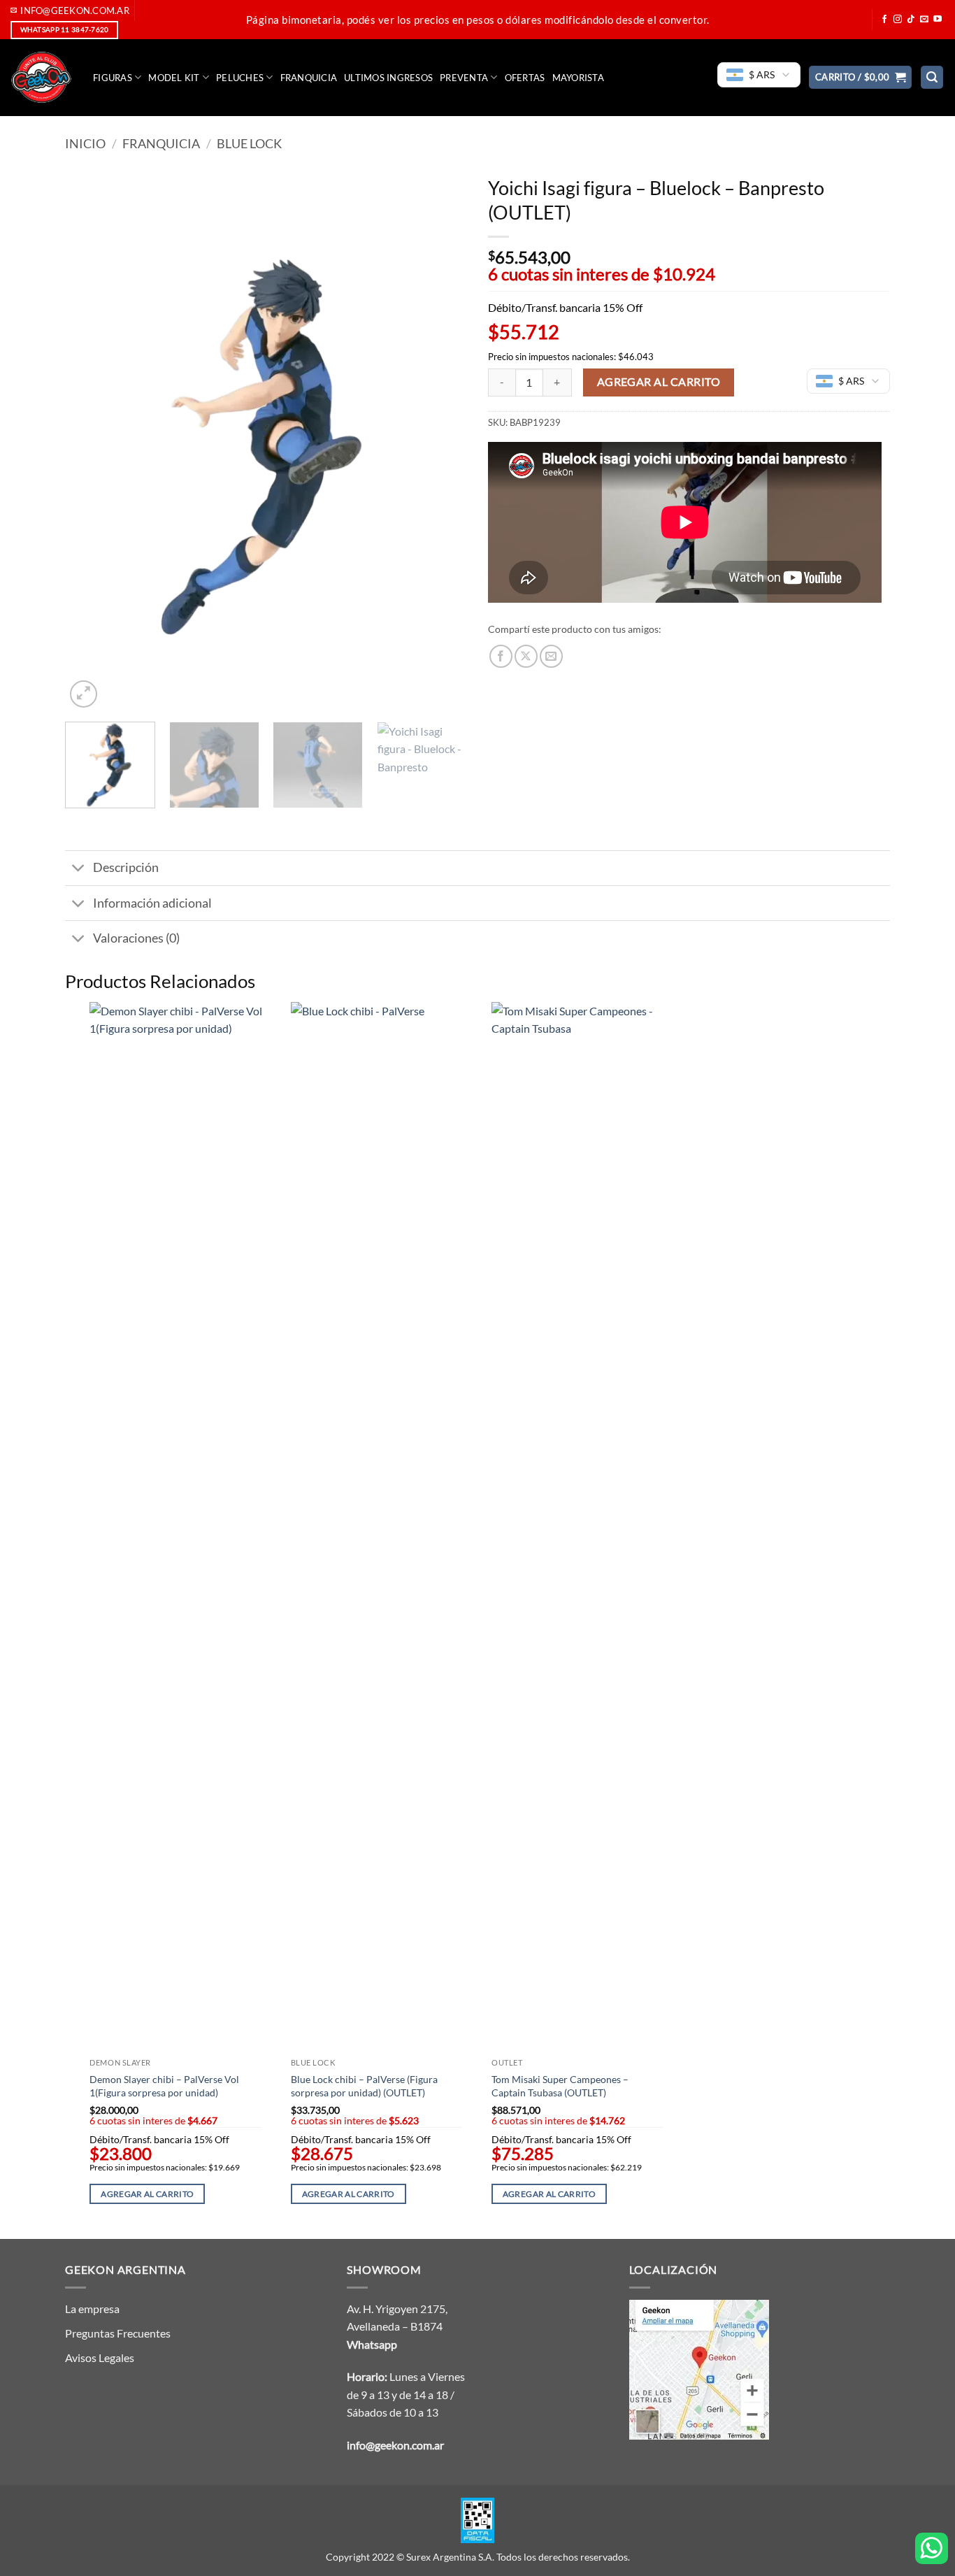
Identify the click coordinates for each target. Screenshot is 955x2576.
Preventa (464, 78)
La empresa (92, 2309)
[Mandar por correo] (551, 656)
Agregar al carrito (659, 382)
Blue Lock (249, 143)
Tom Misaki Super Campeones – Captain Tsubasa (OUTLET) (560, 2086)
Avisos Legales (100, 2357)
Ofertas (525, 78)
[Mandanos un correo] (924, 20)
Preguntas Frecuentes (118, 2333)
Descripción (126, 867)
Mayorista (578, 78)
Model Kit (174, 78)
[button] (861, 77)
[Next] (441, 439)
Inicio (85, 143)
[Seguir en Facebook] (884, 20)
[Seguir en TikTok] (911, 20)
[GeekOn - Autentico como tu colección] (41, 78)
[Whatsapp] (932, 2548)
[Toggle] (79, 870)
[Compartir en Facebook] (501, 656)
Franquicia (309, 78)
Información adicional (152, 903)
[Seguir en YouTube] (938, 20)
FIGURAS (113, 78)
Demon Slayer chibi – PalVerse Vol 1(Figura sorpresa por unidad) (164, 2086)
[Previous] (91, 439)
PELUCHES (240, 78)
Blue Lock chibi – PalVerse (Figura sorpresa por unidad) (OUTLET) (364, 2086)
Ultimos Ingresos (388, 78)
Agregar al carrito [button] (147, 2194)
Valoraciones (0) (136, 938)
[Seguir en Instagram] (898, 20)
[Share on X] (526, 656)
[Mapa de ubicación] (699, 2368)
